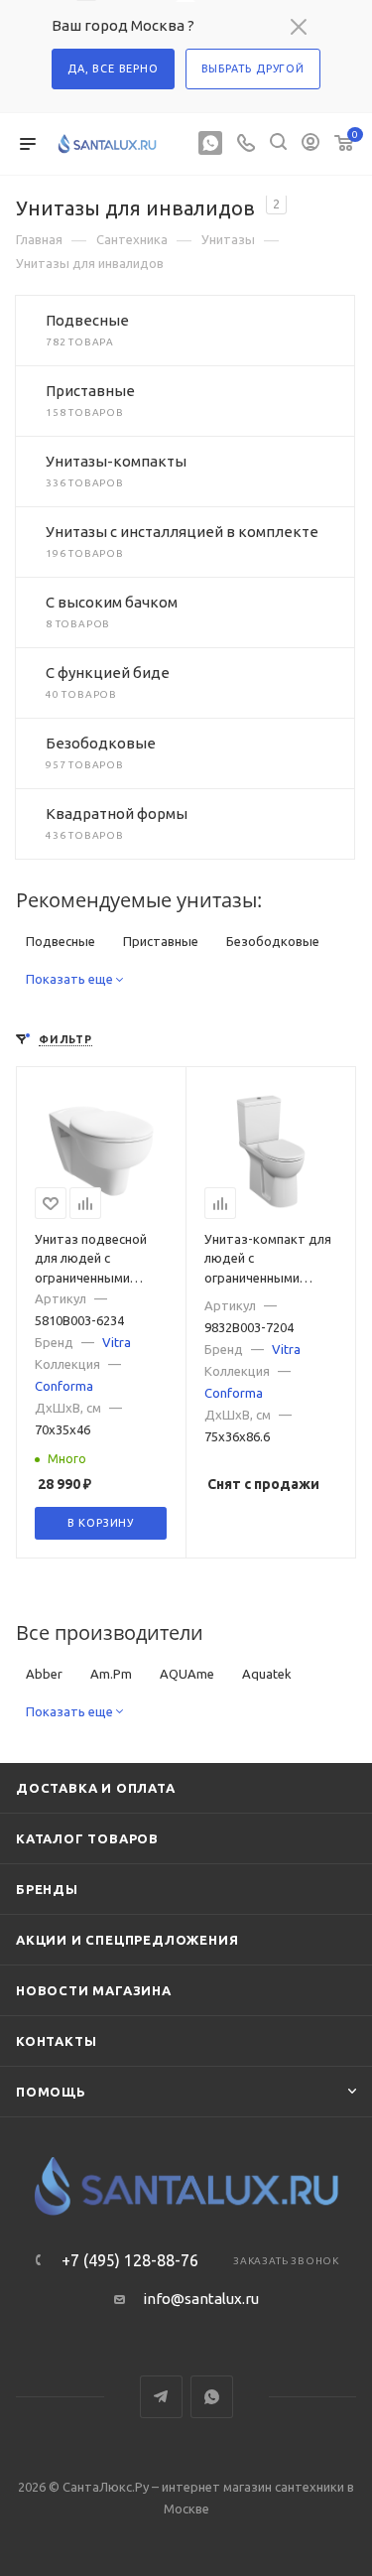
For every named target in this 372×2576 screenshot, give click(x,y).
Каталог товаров (87, 1838)
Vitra (117, 1342)
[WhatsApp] (210, 144)
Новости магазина (94, 1990)
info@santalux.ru (201, 2299)
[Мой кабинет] (310, 144)
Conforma (64, 1386)
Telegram (161, 2397)
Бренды (47, 1889)
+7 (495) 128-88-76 (130, 2260)
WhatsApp (212, 2397)
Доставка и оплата (96, 1788)
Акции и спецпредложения (127, 1940)
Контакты (56, 2041)
